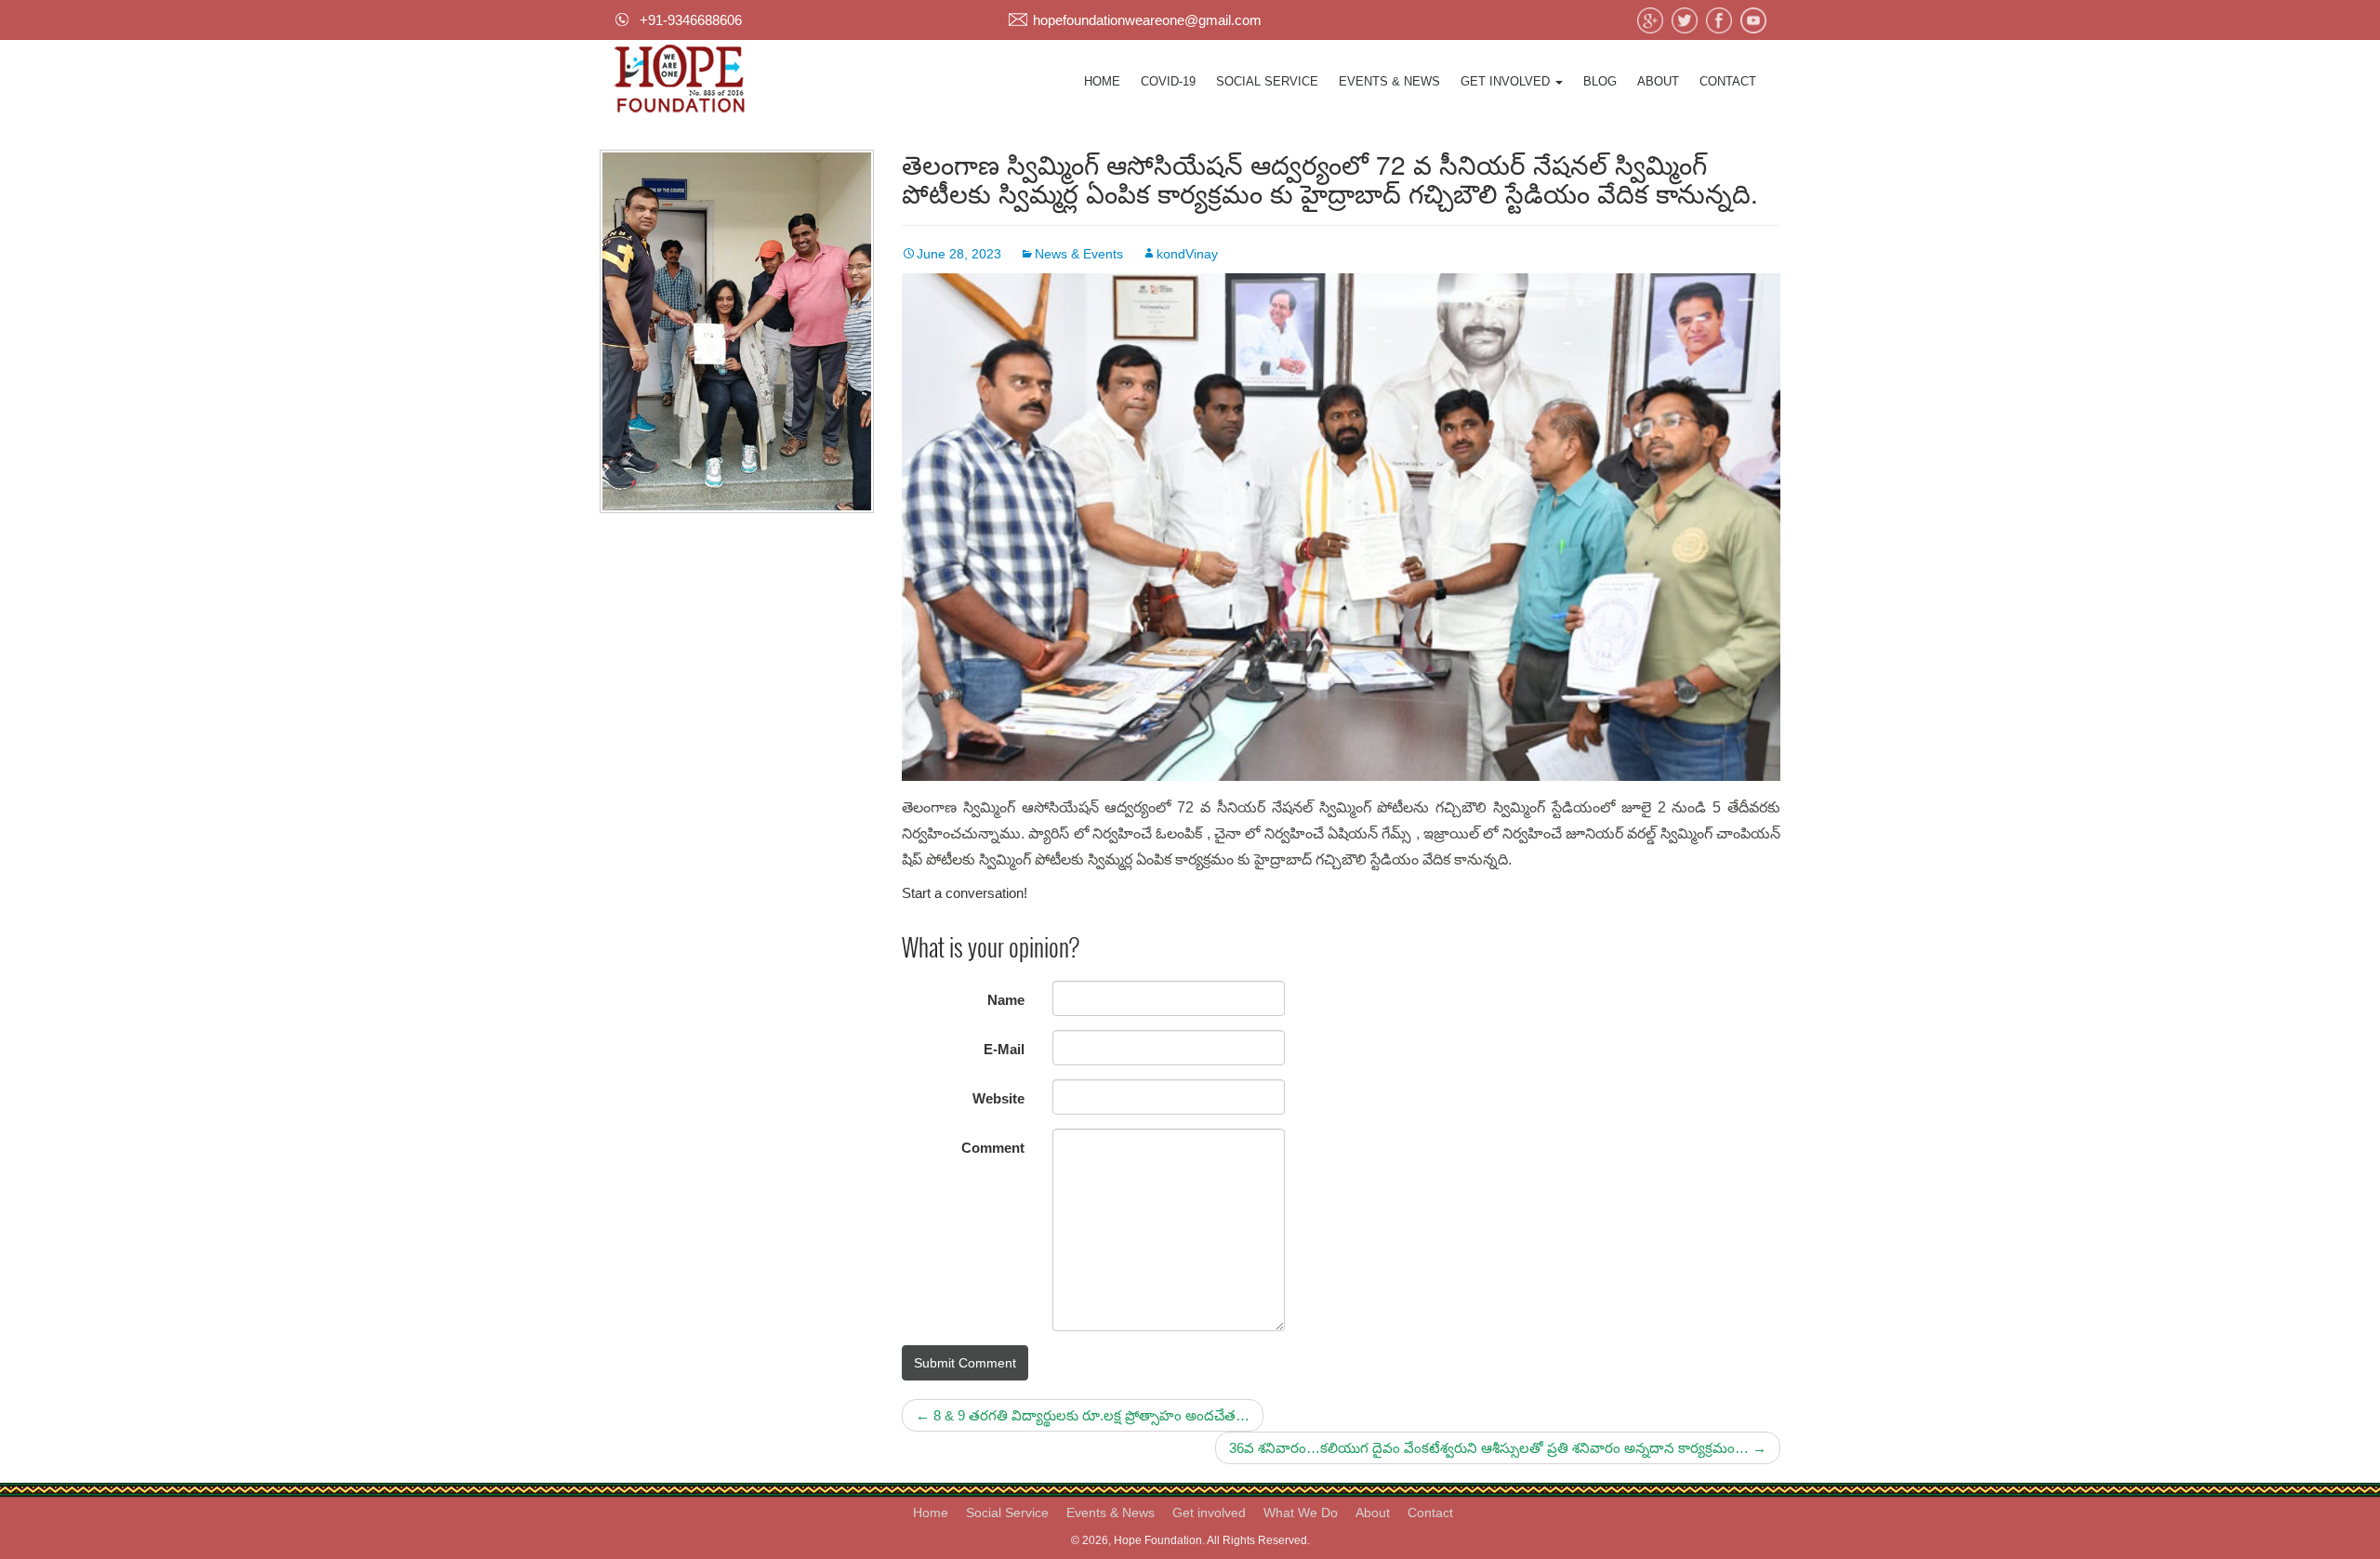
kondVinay (1187, 254)
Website (998, 1098)
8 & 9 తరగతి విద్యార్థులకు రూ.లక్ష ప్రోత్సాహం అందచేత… (1083, 1415)
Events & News (1389, 81)
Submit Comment (965, 1363)
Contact (1728, 81)
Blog (1600, 81)
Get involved (1507, 81)
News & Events (1079, 254)
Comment (993, 1148)
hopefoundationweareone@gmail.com (1147, 20)
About (1658, 81)
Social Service (1267, 81)
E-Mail (1004, 1049)
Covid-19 (1168, 81)
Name (1006, 1000)
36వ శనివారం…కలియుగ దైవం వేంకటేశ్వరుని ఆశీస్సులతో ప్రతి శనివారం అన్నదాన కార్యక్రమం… (1498, 1448)
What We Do (1301, 1513)
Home (1102, 81)
